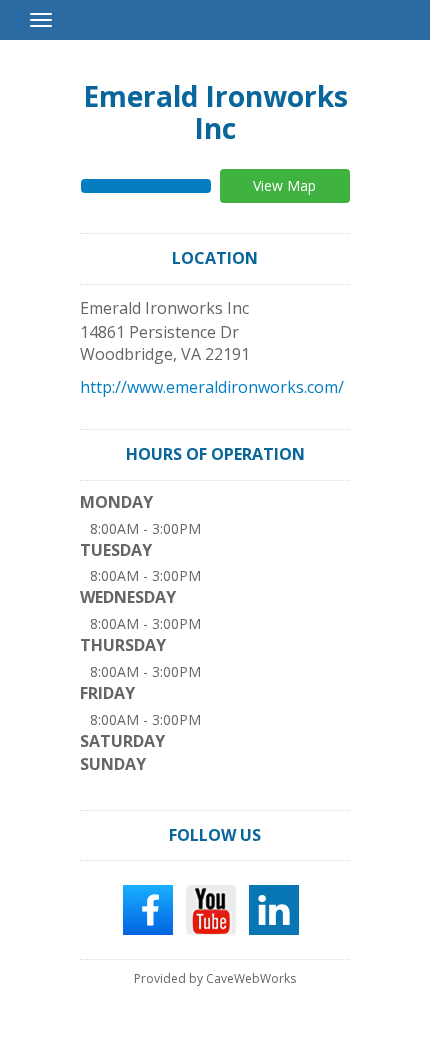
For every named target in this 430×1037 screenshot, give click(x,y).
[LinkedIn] (274, 909)
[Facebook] (148, 909)
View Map (284, 185)
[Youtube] (211, 909)
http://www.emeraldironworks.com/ (212, 387)
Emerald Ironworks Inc (215, 112)
